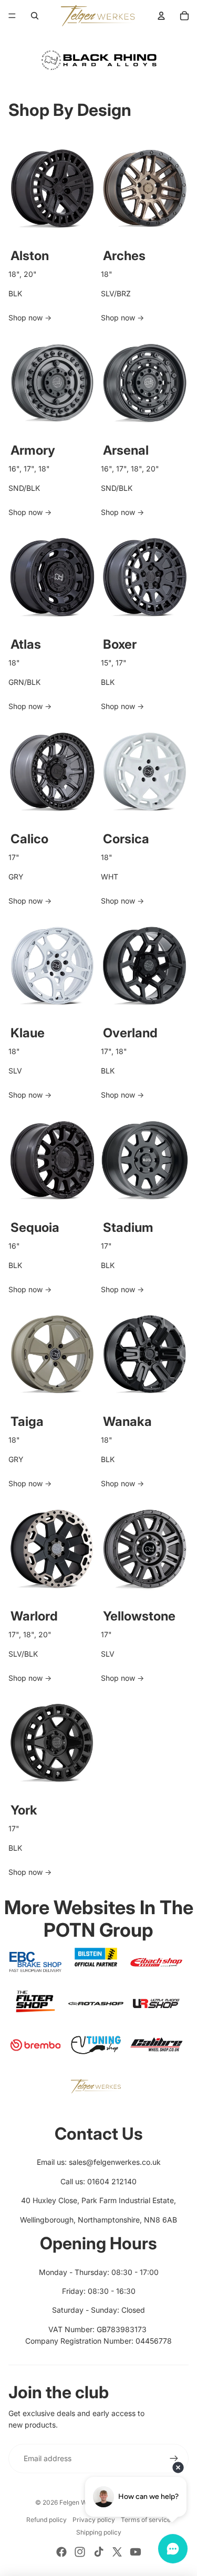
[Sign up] (174, 2459)
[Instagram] (80, 2552)
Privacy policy (94, 2520)
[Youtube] (136, 2552)
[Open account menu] (161, 16)
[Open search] (35, 16)
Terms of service (146, 2520)
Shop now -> (30, 318)
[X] (117, 2552)
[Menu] (12, 16)
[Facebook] (61, 2552)
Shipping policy (99, 2532)
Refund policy (46, 2520)
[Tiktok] (99, 2552)
